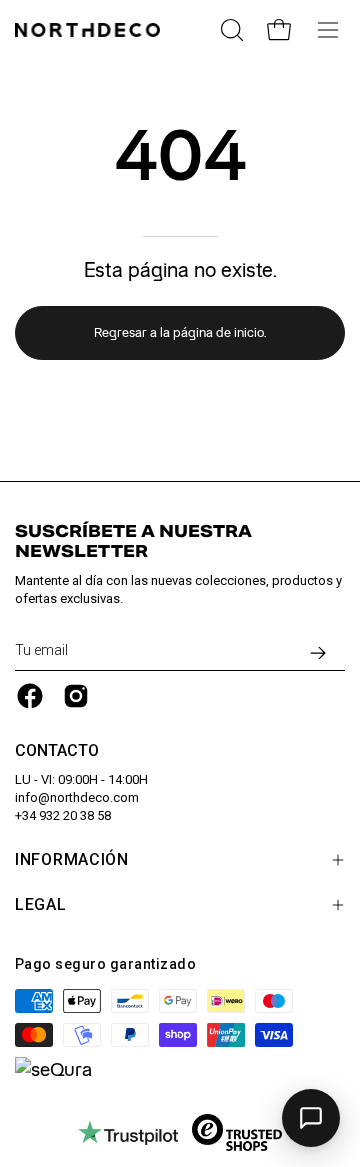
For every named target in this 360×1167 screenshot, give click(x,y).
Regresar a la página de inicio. (180, 332)
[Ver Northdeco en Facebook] (30, 696)
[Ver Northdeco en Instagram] (76, 696)
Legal (41, 904)
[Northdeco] (90, 30)
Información (72, 859)
